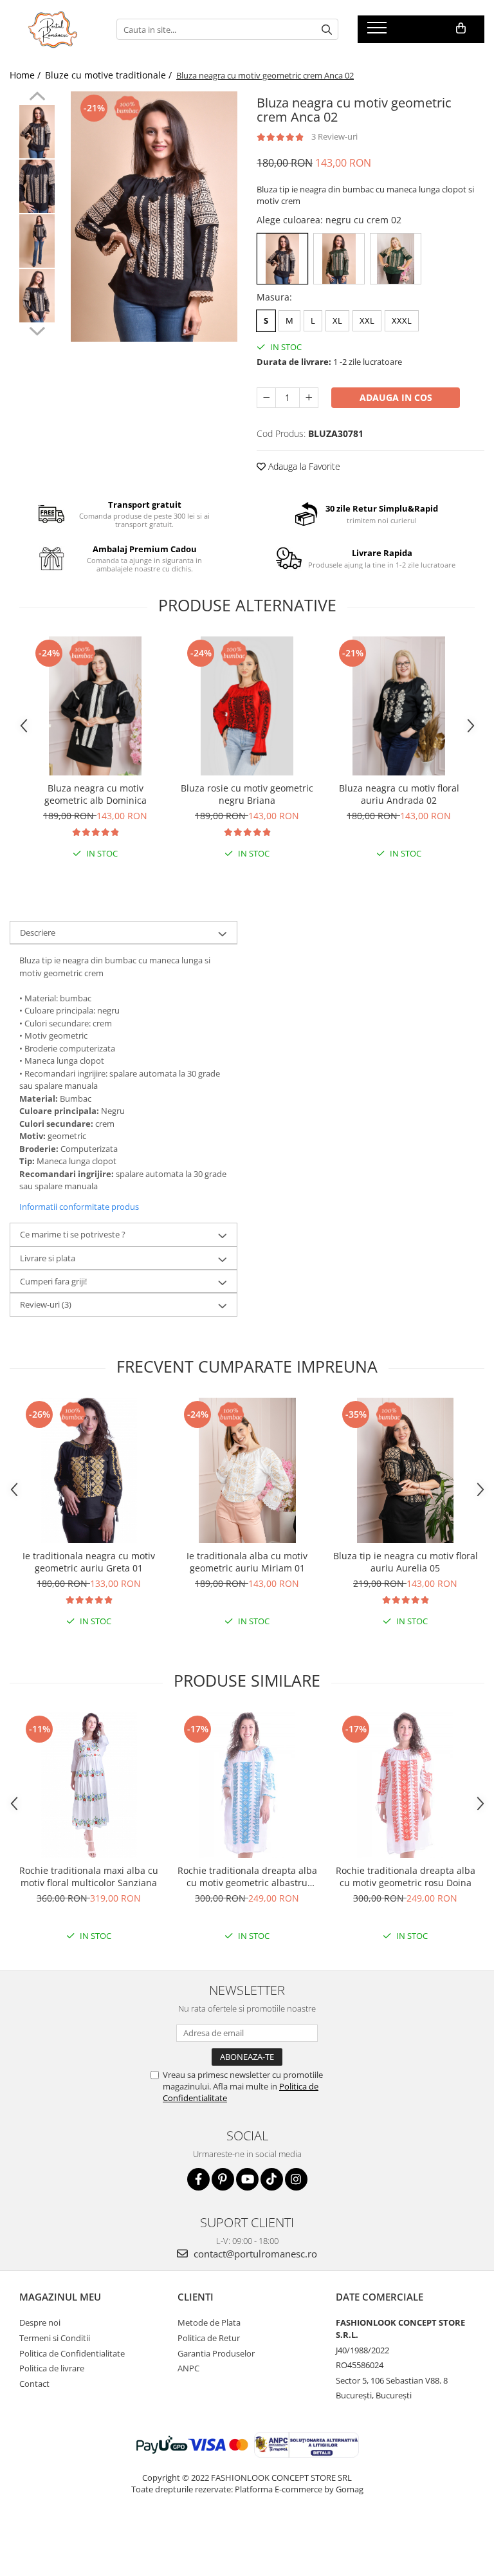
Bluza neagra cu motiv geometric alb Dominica (96, 794)
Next (37, 329)
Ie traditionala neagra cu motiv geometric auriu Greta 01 (89, 1562)
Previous (37, 98)
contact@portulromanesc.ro (254, 2254)
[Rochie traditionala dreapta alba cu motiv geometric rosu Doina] (405, 1785)
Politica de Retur (209, 2338)
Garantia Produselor (216, 2353)
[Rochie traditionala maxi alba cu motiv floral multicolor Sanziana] (89, 1785)
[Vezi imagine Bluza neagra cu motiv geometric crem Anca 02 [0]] (37, 132)
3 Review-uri (334, 136)
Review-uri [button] (46, 1304)
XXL (367, 320)
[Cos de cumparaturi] (461, 28)
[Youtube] (247, 2179)
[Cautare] (327, 29)
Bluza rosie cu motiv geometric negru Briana (247, 794)
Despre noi (40, 2322)
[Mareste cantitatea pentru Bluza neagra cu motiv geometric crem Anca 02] (309, 398)
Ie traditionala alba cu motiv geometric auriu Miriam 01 (247, 1562)
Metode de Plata (209, 2322)
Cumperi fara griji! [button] (53, 1281)
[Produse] (379, 32)
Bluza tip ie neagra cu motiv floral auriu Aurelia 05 (406, 1562)
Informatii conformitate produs (79, 1207)
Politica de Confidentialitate (72, 2353)
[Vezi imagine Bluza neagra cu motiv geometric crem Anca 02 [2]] (37, 241)
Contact (34, 2384)
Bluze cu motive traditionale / (110, 75)
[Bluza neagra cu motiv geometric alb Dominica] (95, 706)
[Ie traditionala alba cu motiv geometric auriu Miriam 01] (247, 1470)
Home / (26, 75)
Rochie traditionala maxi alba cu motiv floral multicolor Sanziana (89, 1876)
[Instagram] (296, 2179)
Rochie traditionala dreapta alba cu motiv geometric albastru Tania (247, 1876)
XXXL (402, 320)
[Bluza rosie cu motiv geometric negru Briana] (247, 706)
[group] (154, 217)
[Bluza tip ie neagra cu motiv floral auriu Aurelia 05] (405, 1470)
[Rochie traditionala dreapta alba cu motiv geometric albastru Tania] (247, 1785)
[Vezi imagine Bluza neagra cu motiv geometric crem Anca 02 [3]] (37, 296)
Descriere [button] (38, 932)
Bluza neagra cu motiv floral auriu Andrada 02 (399, 794)
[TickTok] (272, 2179)
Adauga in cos (396, 397)
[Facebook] (198, 2179)
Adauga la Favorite (303, 466)
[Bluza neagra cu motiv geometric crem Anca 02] (154, 217)
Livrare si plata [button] (48, 1258)
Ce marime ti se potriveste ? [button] (73, 1234)
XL (337, 320)
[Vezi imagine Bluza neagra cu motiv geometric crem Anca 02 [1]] (37, 186)
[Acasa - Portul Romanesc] (53, 30)
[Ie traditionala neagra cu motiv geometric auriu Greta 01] (89, 1470)
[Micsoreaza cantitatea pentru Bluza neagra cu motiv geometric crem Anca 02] (266, 398)
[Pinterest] (223, 2179)
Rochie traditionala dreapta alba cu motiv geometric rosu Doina (406, 1876)
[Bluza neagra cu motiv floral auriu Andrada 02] (399, 706)
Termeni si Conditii (55, 2338)
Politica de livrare (52, 2368)
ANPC (188, 2368)
